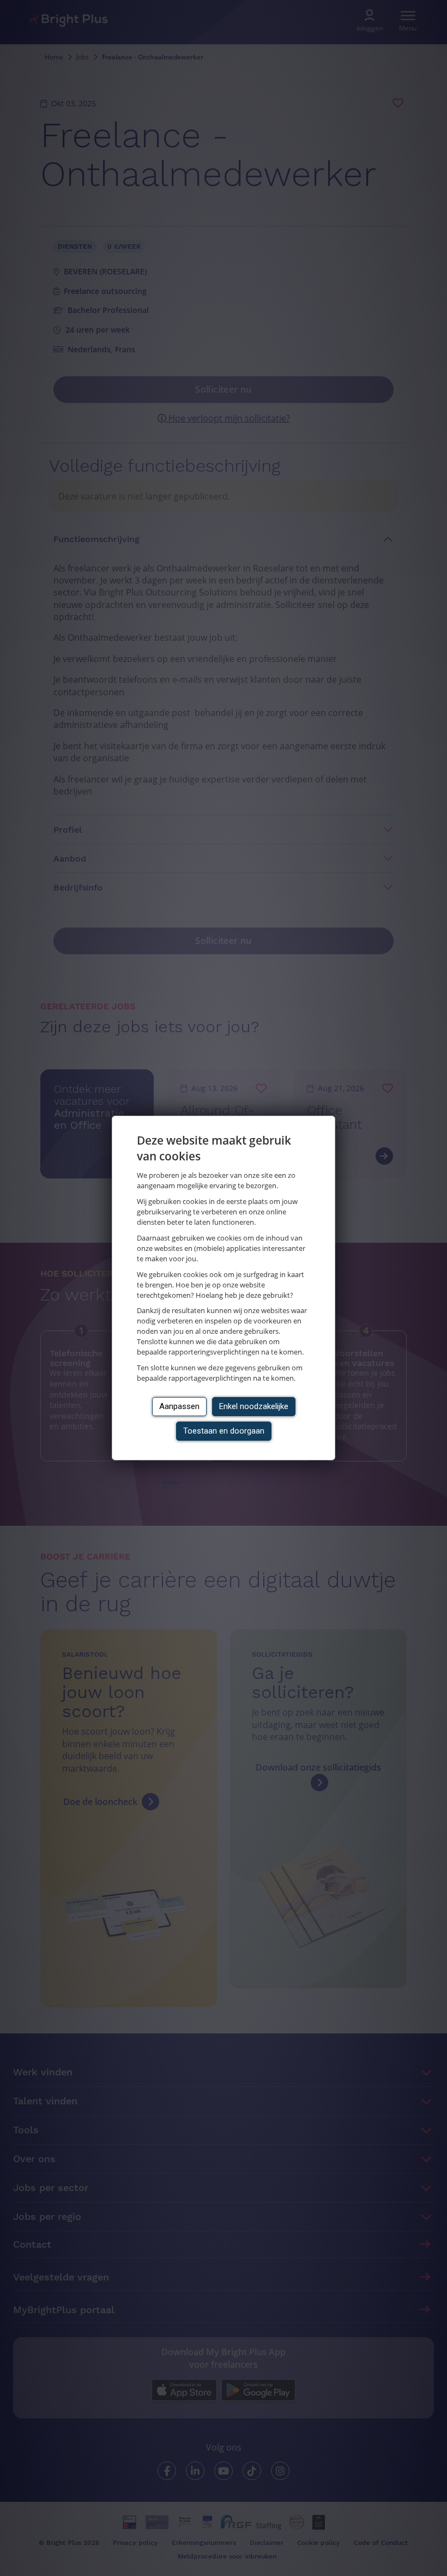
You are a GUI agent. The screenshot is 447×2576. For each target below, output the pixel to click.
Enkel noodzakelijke (254, 1406)
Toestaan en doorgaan (224, 1431)
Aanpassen (179, 1406)
